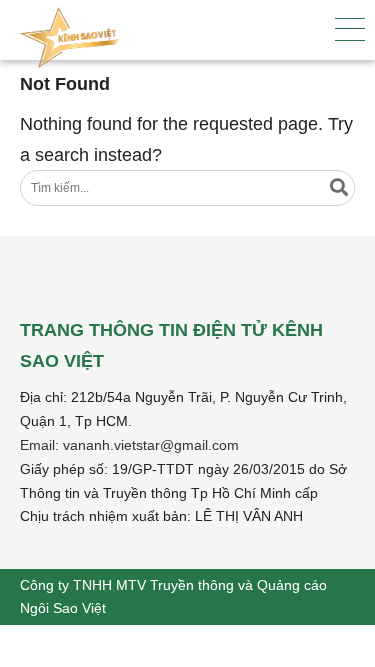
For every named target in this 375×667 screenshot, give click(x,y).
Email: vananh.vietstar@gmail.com (129, 445)
